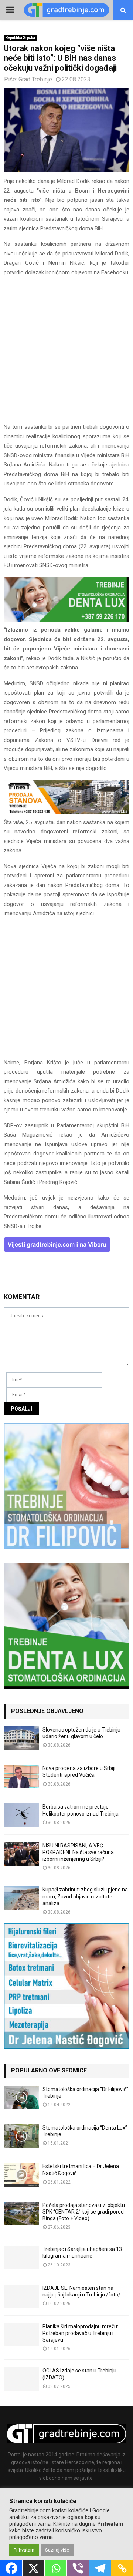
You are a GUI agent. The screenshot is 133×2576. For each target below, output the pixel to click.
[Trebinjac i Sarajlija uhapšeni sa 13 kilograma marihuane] (21, 2257)
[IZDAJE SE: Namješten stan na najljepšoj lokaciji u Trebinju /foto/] (21, 2296)
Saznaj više (57, 2550)
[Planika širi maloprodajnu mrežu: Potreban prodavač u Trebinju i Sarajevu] (21, 2335)
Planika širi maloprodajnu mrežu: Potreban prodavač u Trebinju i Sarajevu (80, 2333)
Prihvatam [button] (24, 2550)
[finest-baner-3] (66, 813)
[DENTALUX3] (66, 620)
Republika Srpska (20, 38)
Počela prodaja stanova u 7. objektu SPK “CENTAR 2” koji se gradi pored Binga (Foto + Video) (84, 2212)
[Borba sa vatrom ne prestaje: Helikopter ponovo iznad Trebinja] (21, 1815)
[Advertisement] (66, 353)
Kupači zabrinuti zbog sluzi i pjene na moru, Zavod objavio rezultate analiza (85, 1896)
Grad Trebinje (35, 79)
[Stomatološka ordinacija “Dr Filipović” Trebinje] (21, 2097)
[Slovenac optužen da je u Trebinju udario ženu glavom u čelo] (21, 1738)
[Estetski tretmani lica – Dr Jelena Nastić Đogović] (21, 2174)
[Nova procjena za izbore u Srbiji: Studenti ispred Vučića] (21, 1777)
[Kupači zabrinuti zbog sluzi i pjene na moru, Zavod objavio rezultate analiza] (21, 1898)
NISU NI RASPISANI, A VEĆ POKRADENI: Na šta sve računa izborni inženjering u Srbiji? (78, 1852)
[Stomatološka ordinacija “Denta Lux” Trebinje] (21, 2136)
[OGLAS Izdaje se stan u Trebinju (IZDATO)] (21, 2379)
